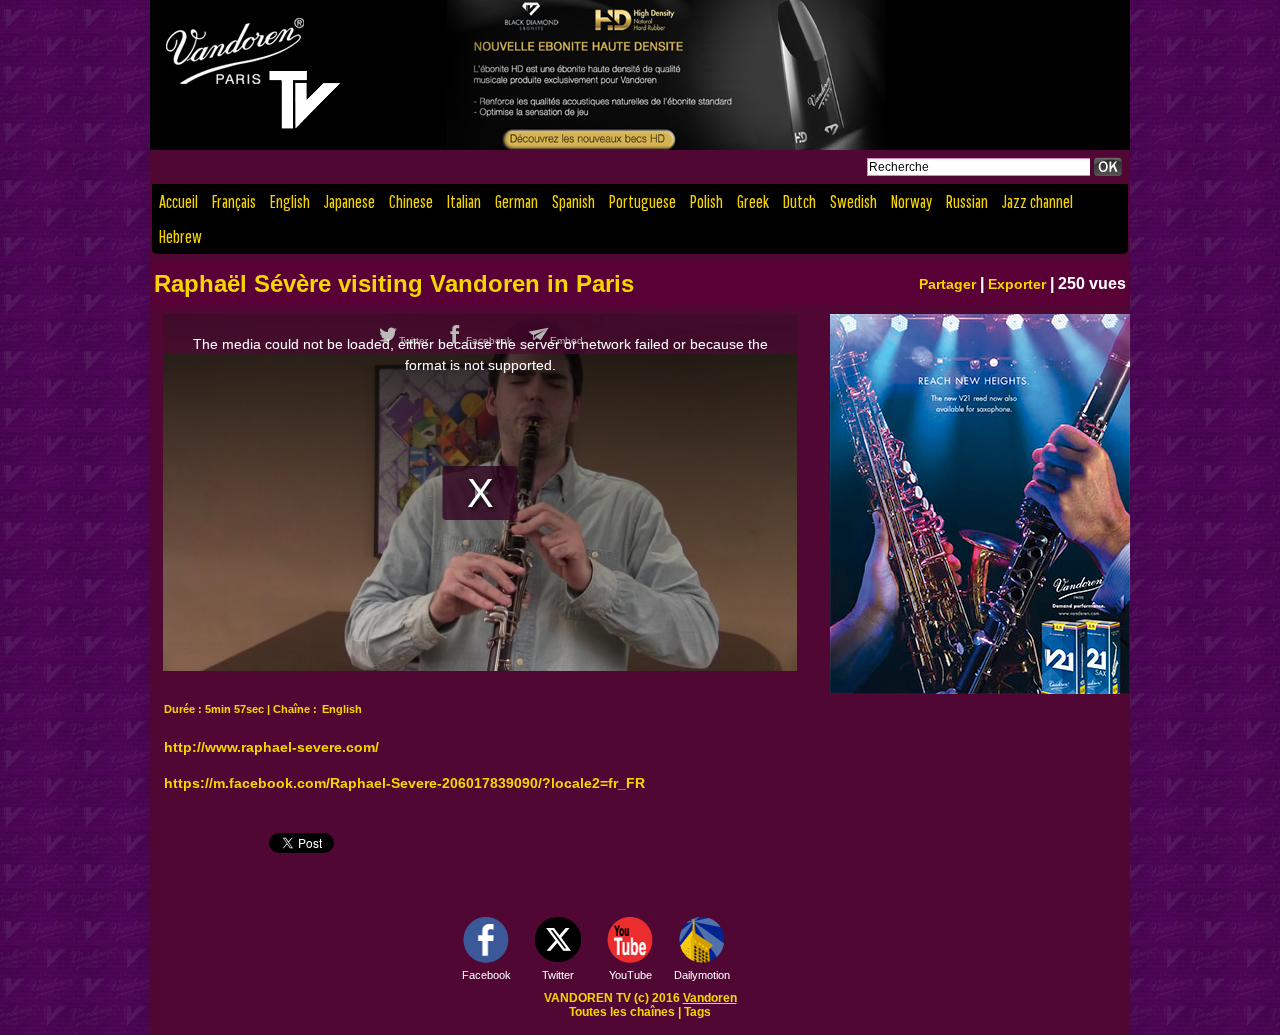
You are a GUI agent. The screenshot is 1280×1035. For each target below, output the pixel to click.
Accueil (178, 201)
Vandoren (710, 998)
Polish (706, 201)
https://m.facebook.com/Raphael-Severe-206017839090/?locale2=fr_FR (404, 783)
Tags (697, 1012)
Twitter (558, 975)
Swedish (853, 201)
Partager (947, 284)
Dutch (799, 201)
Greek (753, 201)
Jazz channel (1037, 201)
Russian (967, 201)
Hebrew (180, 236)
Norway (911, 201)
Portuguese (642, 201)
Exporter (1017, 284)
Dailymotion (702, 975)
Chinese (411, 201)
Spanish (573, 201)
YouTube (630, 975)
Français (234, 201)
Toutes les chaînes (622, 1012)
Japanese (349, 201)
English (290, 201)
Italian (464, 201)
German (516, 201)
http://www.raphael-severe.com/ (271, 747)
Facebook (486, 975)
